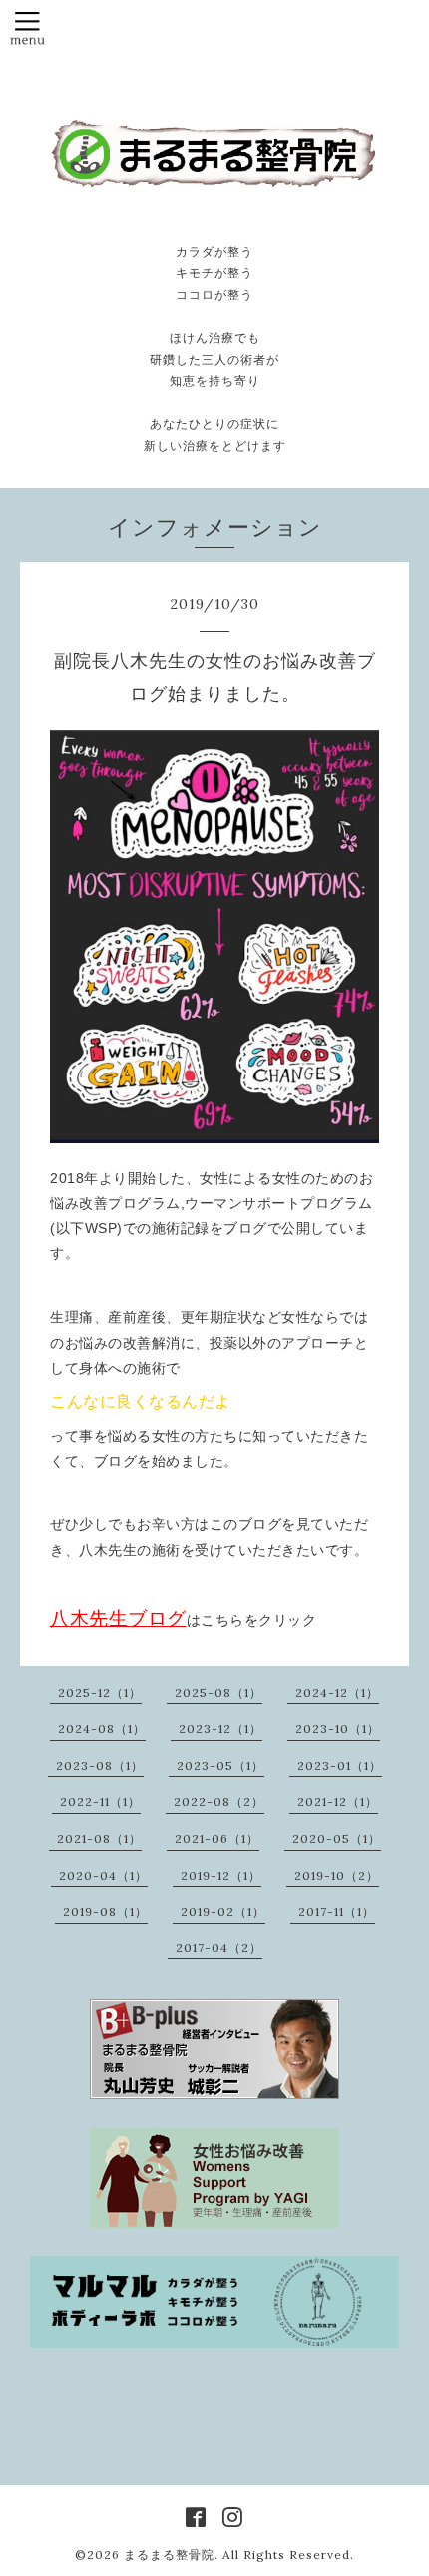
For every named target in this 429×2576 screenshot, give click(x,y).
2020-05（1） (337, 1838)
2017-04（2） (219, 1948)
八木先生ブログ (118, 1619)
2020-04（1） (103, 1875)
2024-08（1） (102, 1728)
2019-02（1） (223, 1911)
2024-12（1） (337, 1693)
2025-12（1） (100, 1693)
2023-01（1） (340, 1765)
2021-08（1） (99, 1838)
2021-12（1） (338, 1801)
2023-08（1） (100, 1765)
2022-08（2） (219, 1801)
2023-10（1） (338, 1728)
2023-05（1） (220, 1765)
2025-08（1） (218, 1693)
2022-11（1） (100, 1801)
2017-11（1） (337, 1911)
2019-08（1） (105, 1911)
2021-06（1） (217, 1838)
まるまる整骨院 (169, 2555)
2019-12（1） (221, 1875)
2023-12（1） (220, 1728)
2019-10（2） (337, 1875)
